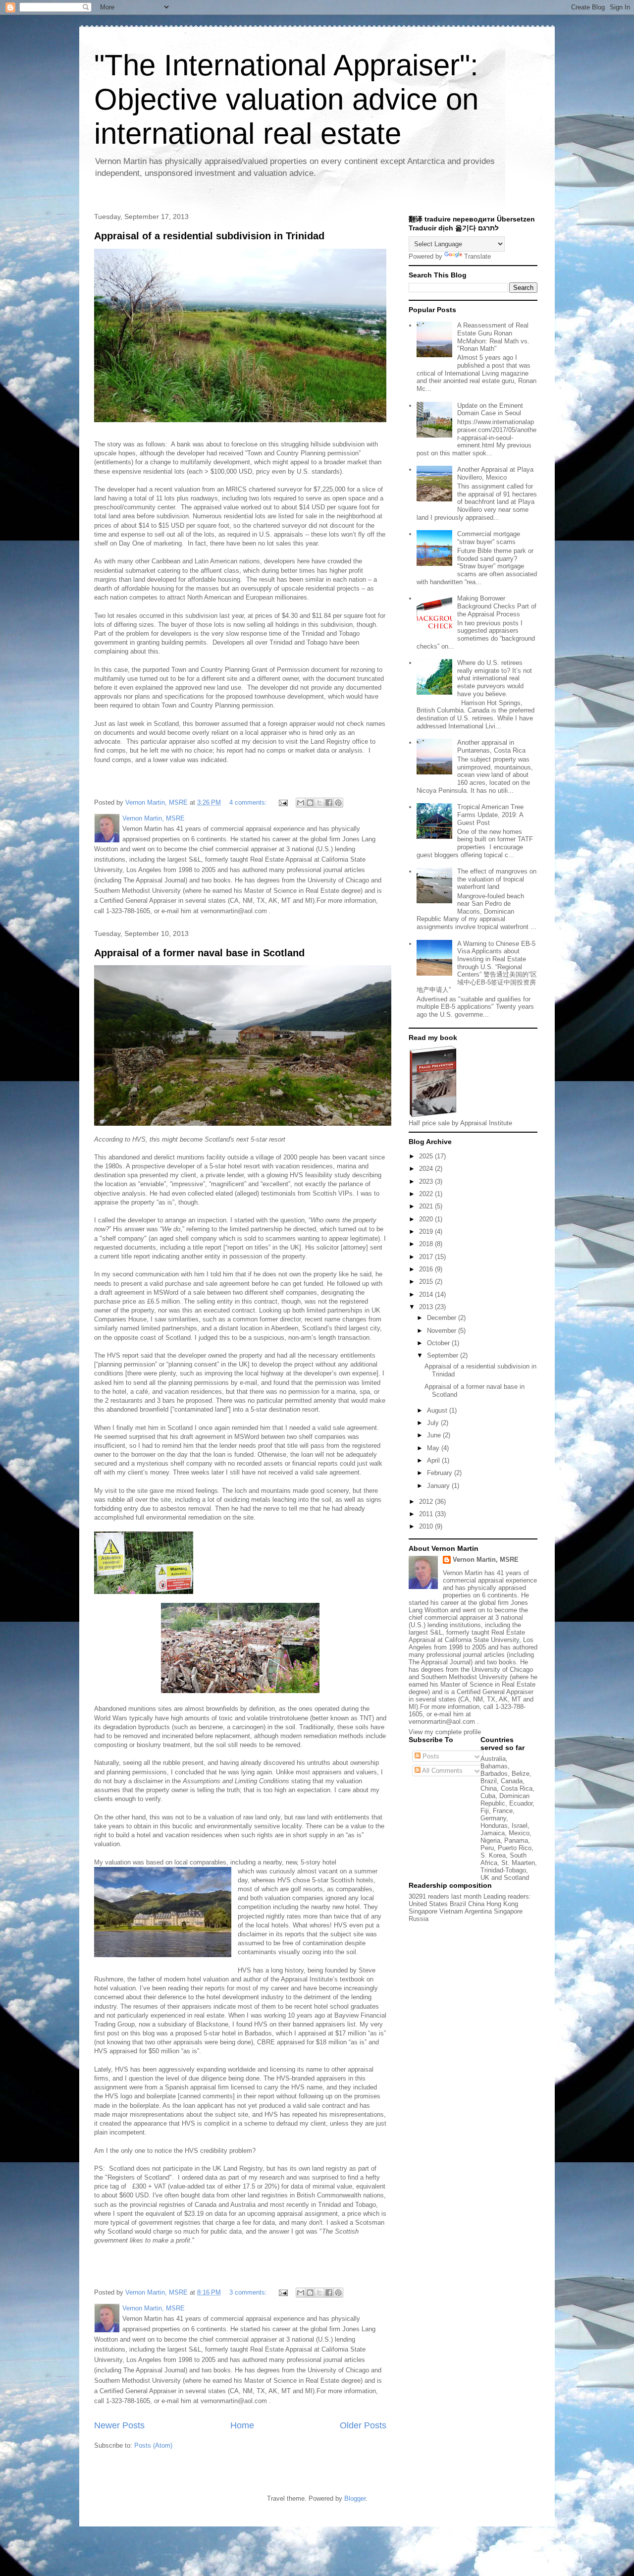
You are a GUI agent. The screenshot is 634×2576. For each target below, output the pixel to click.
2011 (427, 1514)
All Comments (442, 1771)
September (444, 1355)
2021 (427, 1206)
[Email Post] (283, 802)
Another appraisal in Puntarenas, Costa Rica (491, 746)
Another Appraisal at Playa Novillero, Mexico (495, 473)
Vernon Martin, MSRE (486, 1560)
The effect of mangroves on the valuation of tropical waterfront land (497, 879)
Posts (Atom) (153, 2445)
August (438, 1410)
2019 (427, 1232)
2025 (427, 1156)
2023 (427, 1181)
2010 (427, 1526)
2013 (427, 1307)
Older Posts (363, 2425)
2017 (427, 1257)
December (443, 1318)
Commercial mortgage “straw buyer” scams (489, 538)
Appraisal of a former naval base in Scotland (199, 953)
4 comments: (249, 802)
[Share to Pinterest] (338, 803)
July (434, 1423)
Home (242, 2425)
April (434, 1460)
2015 (427, 1282)
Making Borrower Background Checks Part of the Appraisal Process (497, 606)
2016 (427, 1269)
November (443, 1331)
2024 (427, 1169)
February (441, 1473)
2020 (427, 1219)
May (434, 1448)
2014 (427, 1294)
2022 (427, 1194)
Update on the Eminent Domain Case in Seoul (490, 410)
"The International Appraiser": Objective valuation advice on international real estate (286, 99)
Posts (430, 1756)
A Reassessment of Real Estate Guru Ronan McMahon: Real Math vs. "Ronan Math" (493, 337)
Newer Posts (119, 2425)
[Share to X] (319, 803)
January (439, 1486)
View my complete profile (445, 1732)
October (439, 1343)
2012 (427, 1502)
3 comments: (249, 2292)
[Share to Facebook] (329, 803)
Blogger (355, 2498)
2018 (427, 1244)
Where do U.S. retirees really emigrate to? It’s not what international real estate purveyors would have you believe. (495, 678)
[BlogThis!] (310, 803)
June (435, 1435)
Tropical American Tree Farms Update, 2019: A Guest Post (490, 815)
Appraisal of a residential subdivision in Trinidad (209, 236)
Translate (477, 256)
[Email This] (301, 803)
